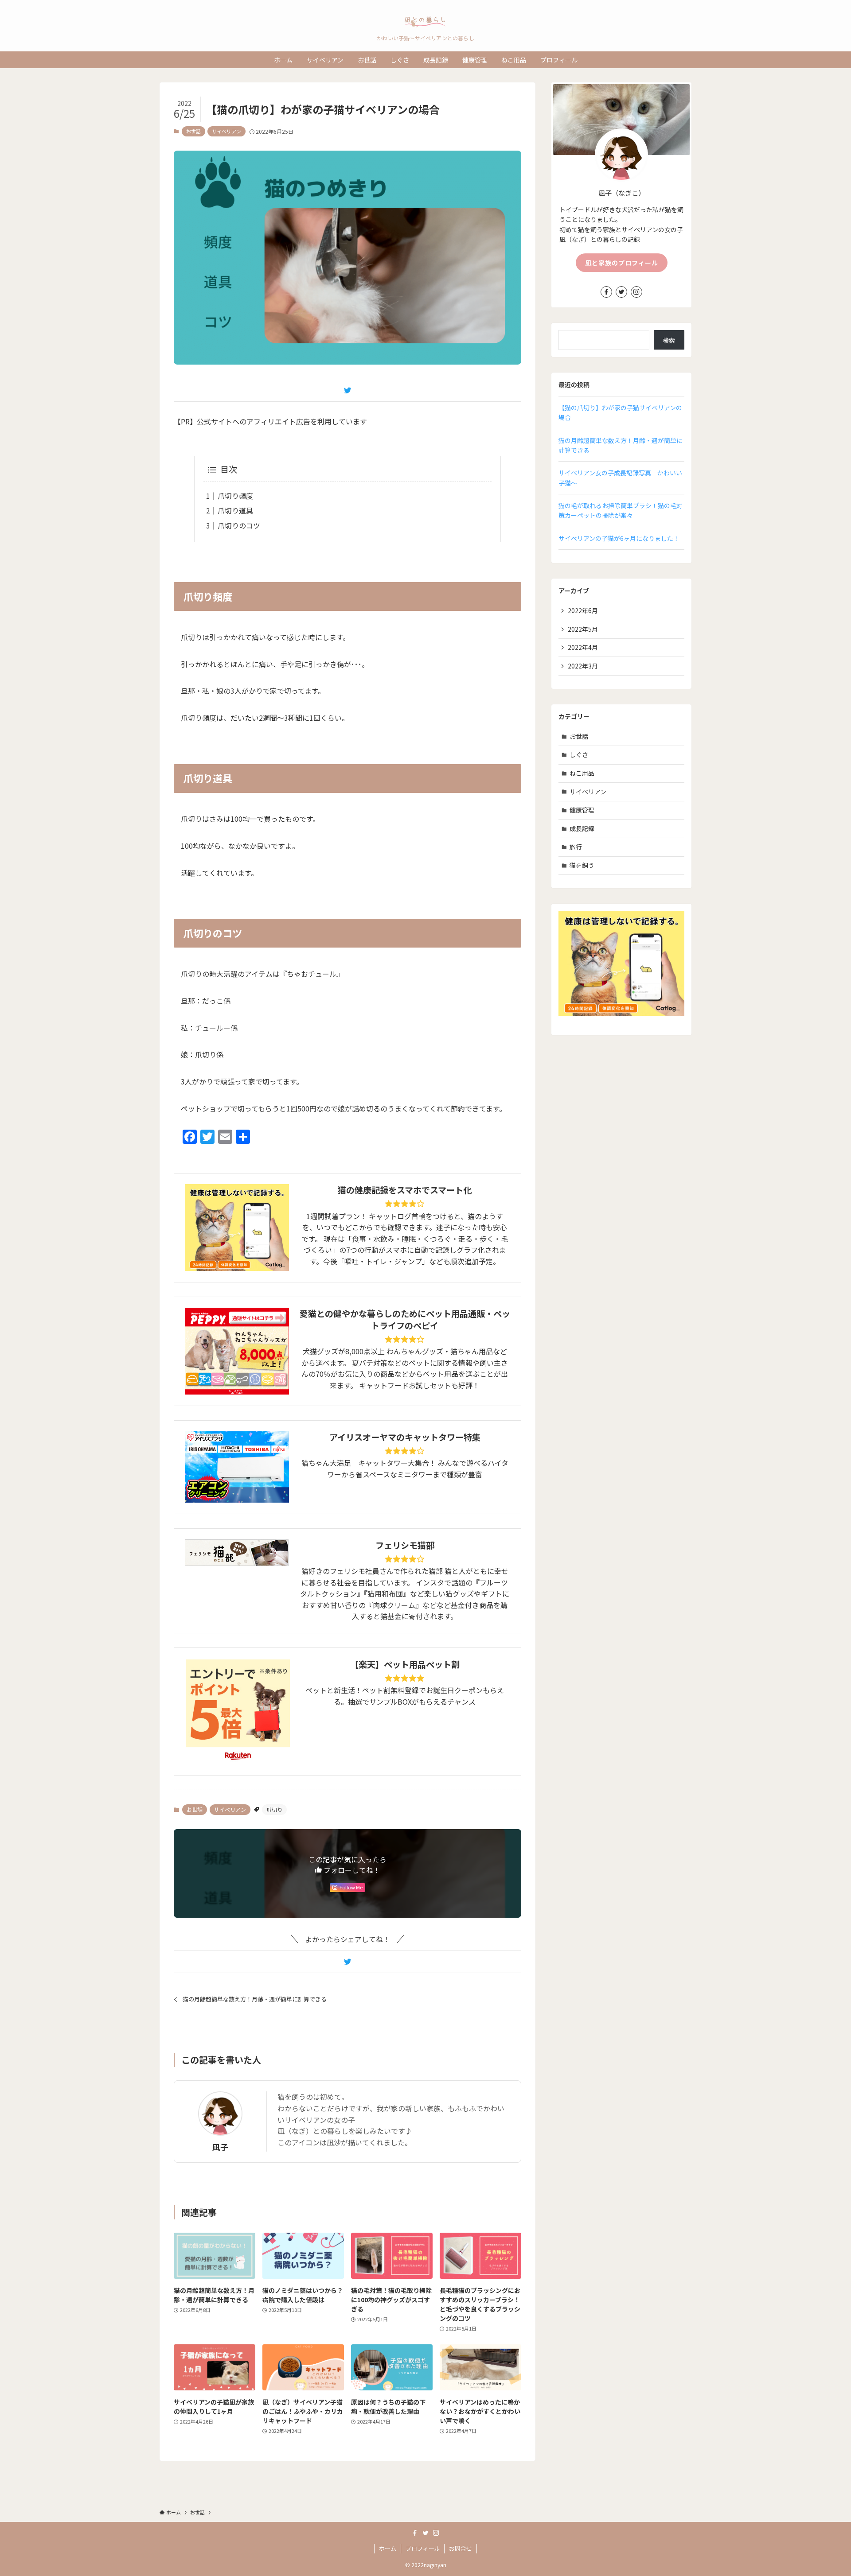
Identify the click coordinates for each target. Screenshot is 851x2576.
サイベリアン (226, 131)
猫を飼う (582, 865)
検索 (669, 340)
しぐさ (579, 754)
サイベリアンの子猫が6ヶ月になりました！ (619, 538)
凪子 (220, 2147)
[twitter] (621, 292)
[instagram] (636, 292)
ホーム (388, 2548)
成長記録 (582, 828)
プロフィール (423, 2548)
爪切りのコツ (239, 525)
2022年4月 (583, 647)
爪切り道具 (235, 510)
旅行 (576, 847)
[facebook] (606, 292)
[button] (347, 390)
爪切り (274, 1809)
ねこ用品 (582, 773)
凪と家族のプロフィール (622, 263)
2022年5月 (583, 629)
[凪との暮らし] (425, 19)
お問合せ (461, 2548)
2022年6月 (583, 610)
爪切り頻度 (235, 496)
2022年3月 (583, 666)
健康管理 (582, 810)
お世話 (193, 131)
